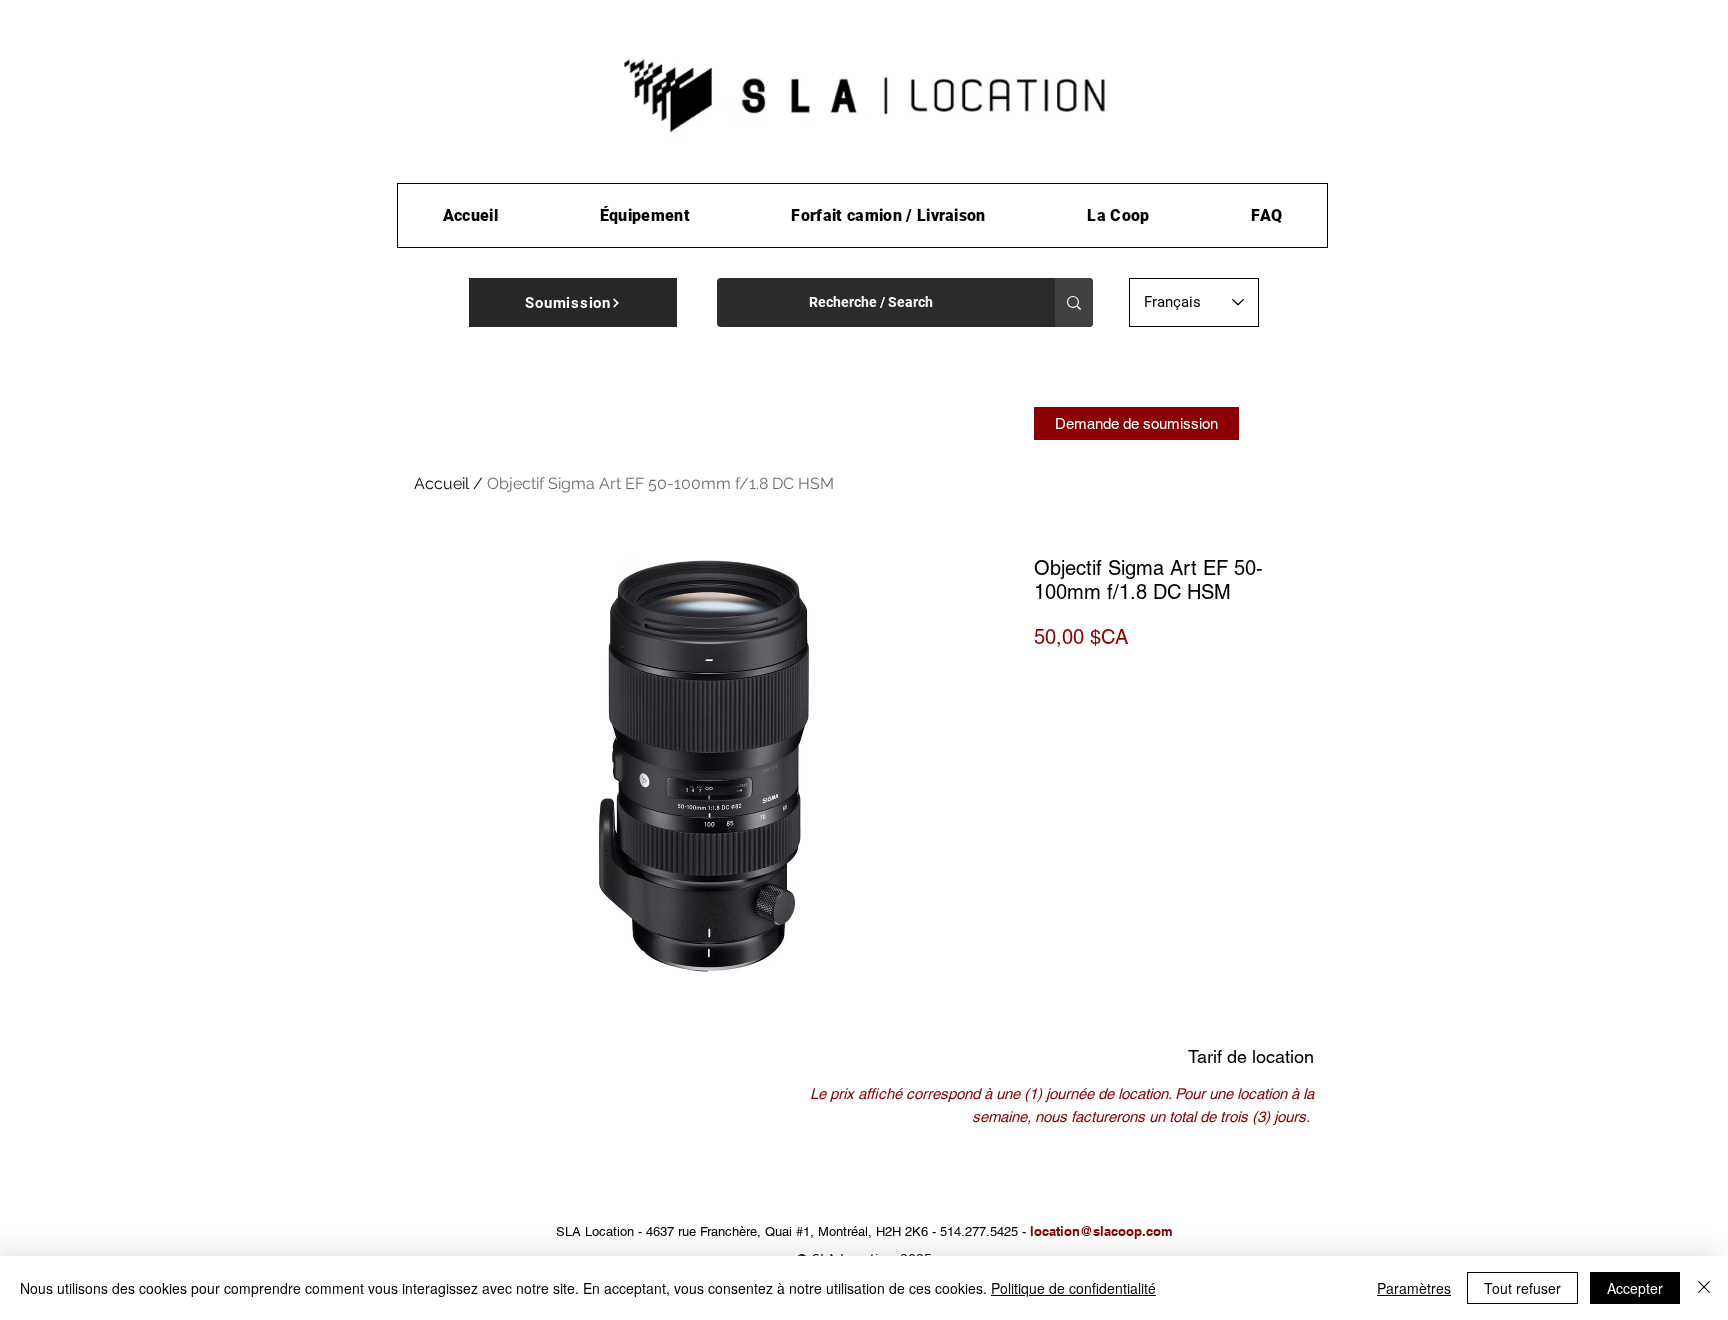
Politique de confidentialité (1073, 1288)
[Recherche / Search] (1074, 302)
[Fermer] (1704, 1288)
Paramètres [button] (1414, 1288)
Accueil (441, 483)
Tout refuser (1522, 1288)
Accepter (1635, 1288)
